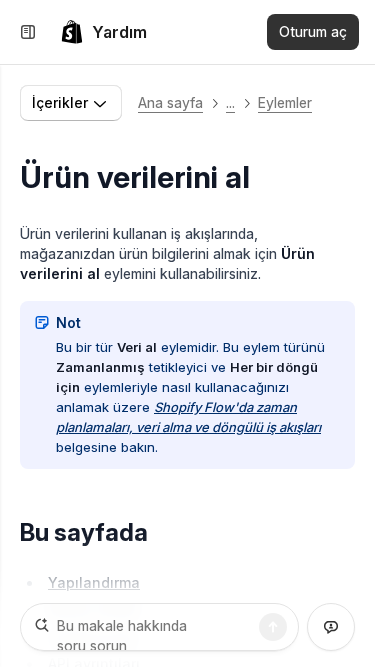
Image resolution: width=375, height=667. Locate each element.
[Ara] (273, 627)
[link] (103, 32)
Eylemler (285, 102)
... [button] (230, 102)
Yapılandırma (94, 582)
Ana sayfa (170, 102)
